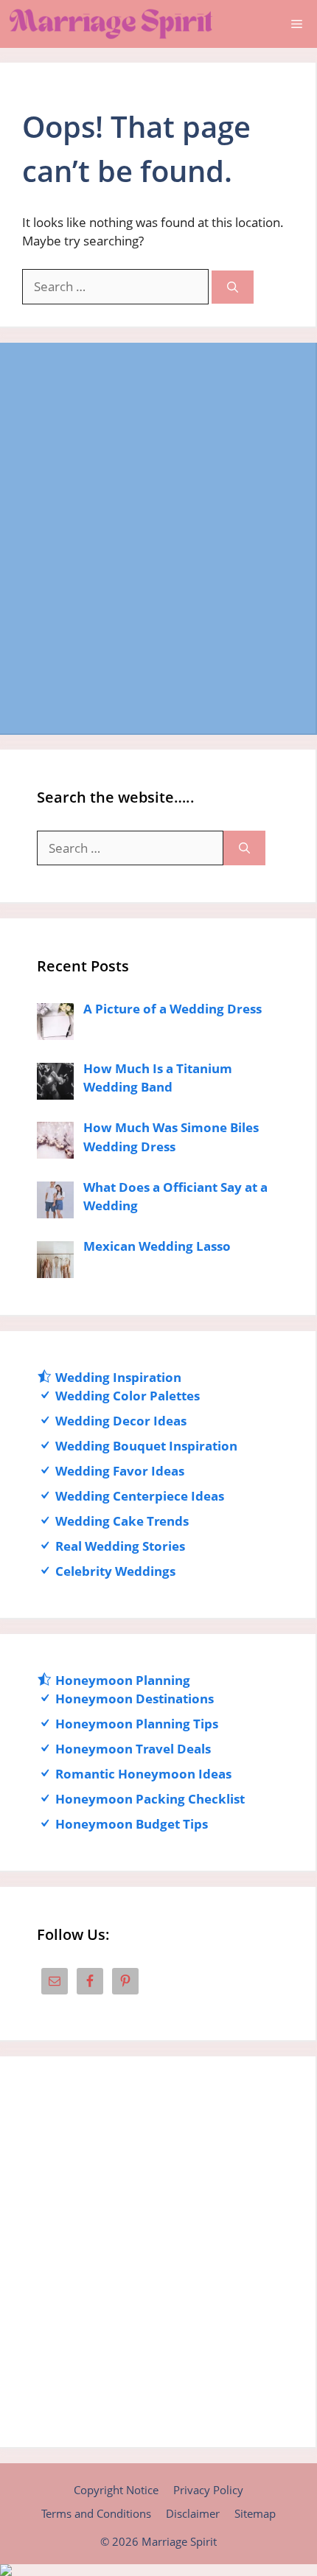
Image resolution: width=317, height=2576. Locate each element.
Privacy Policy (208, 2490)
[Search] (233, 287)
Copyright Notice (116, 2490)
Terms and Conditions (96, 2513)
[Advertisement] (158, 538)
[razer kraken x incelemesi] (158, 2570)
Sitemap (255, 2513)
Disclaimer (193, 2513)
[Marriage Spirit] (111, 24)
